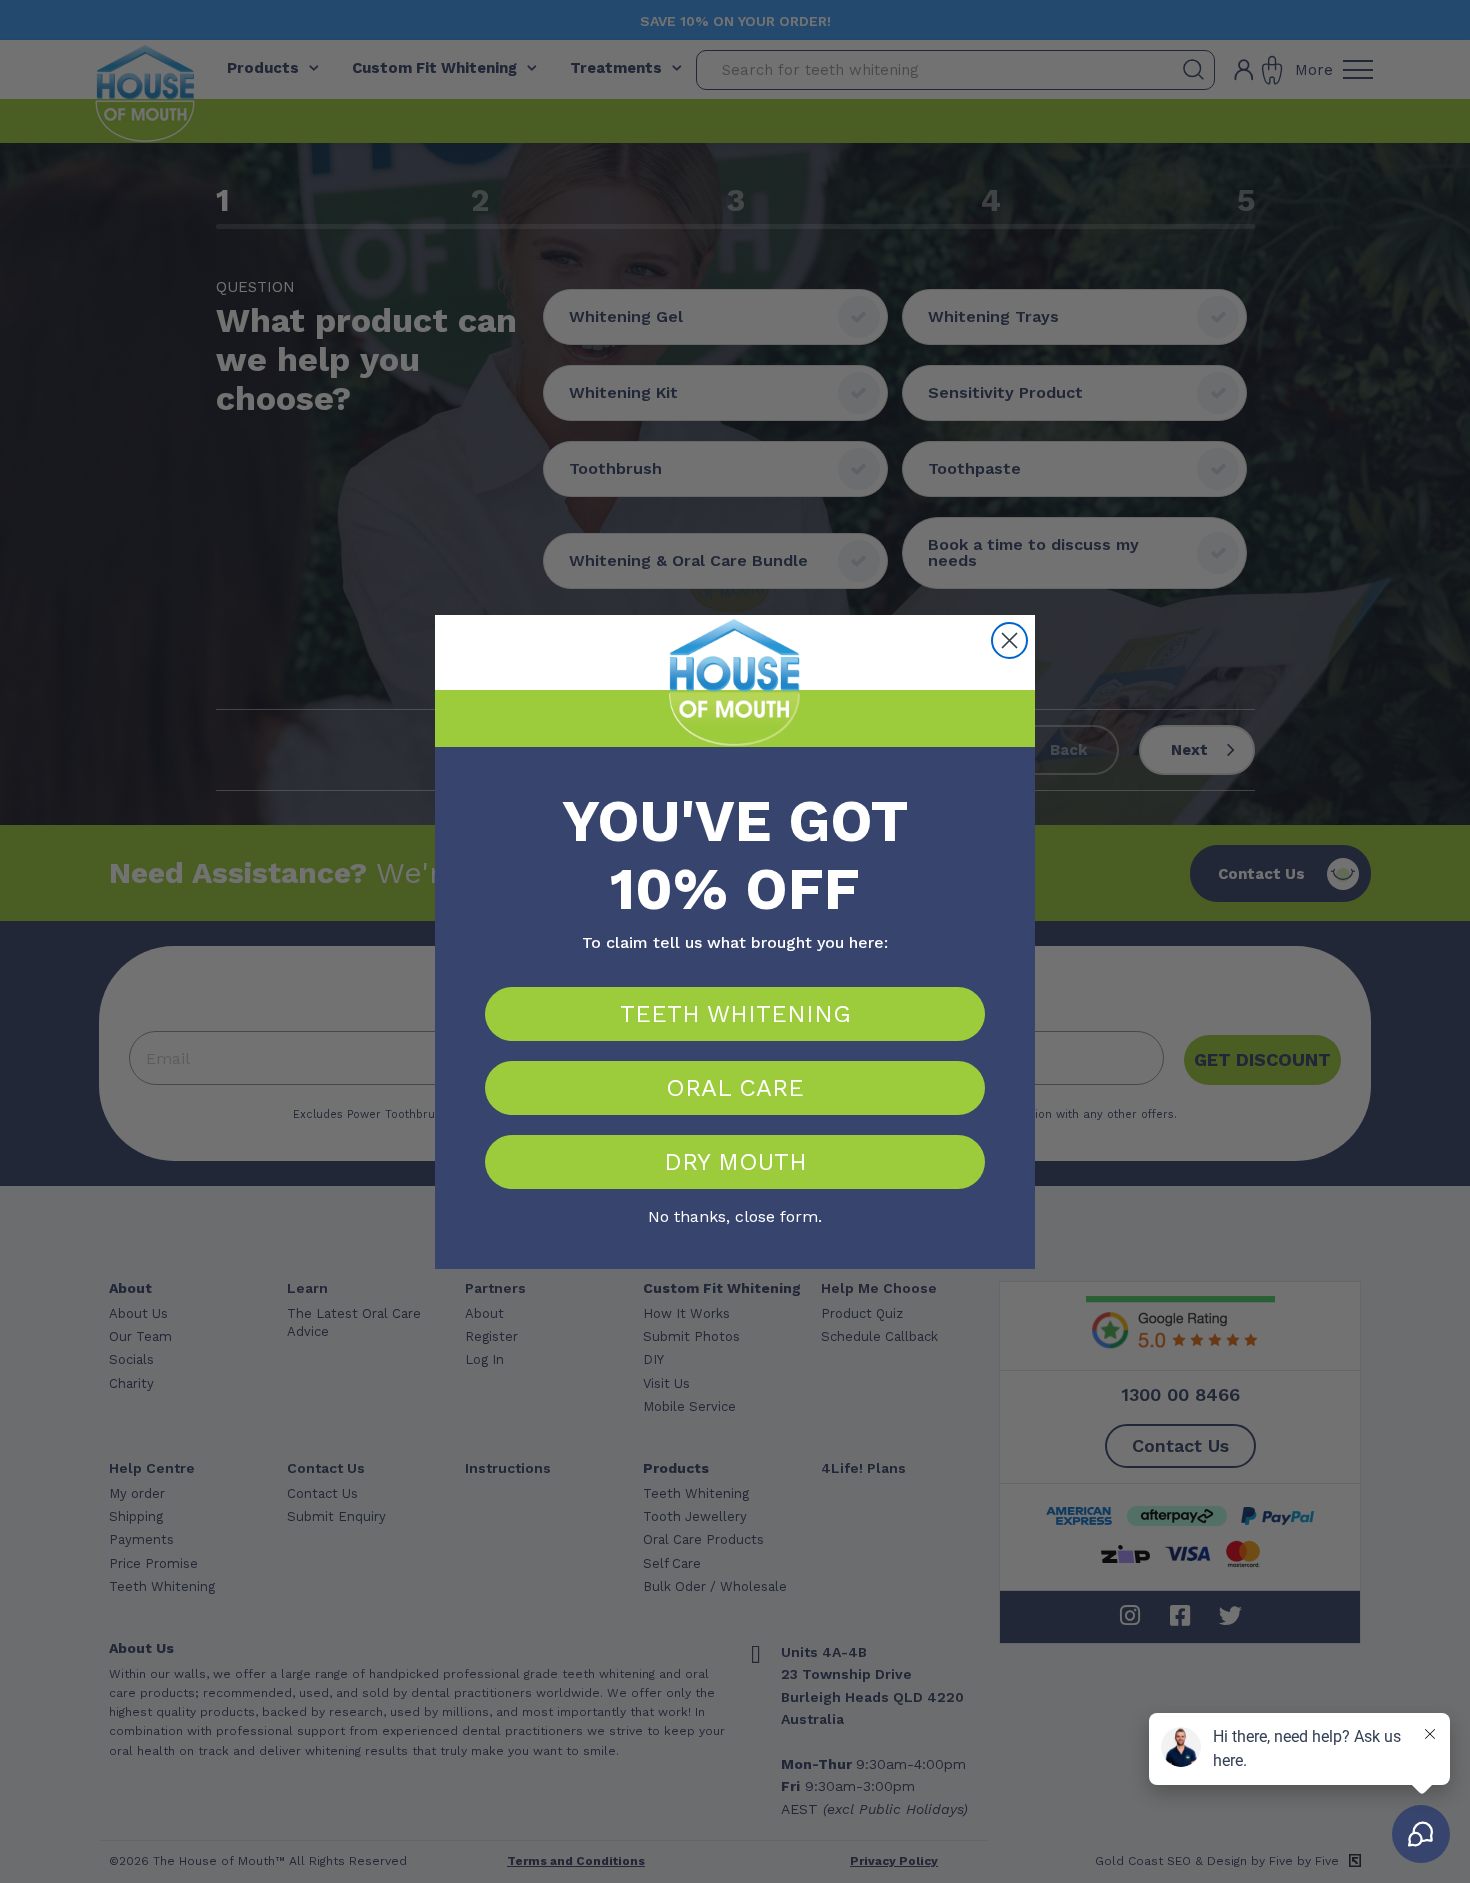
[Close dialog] (1009, 640)
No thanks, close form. (735, 1214)
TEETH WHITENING (735, 1014)
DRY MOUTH (735, 1162)
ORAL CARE (735, 1088)
